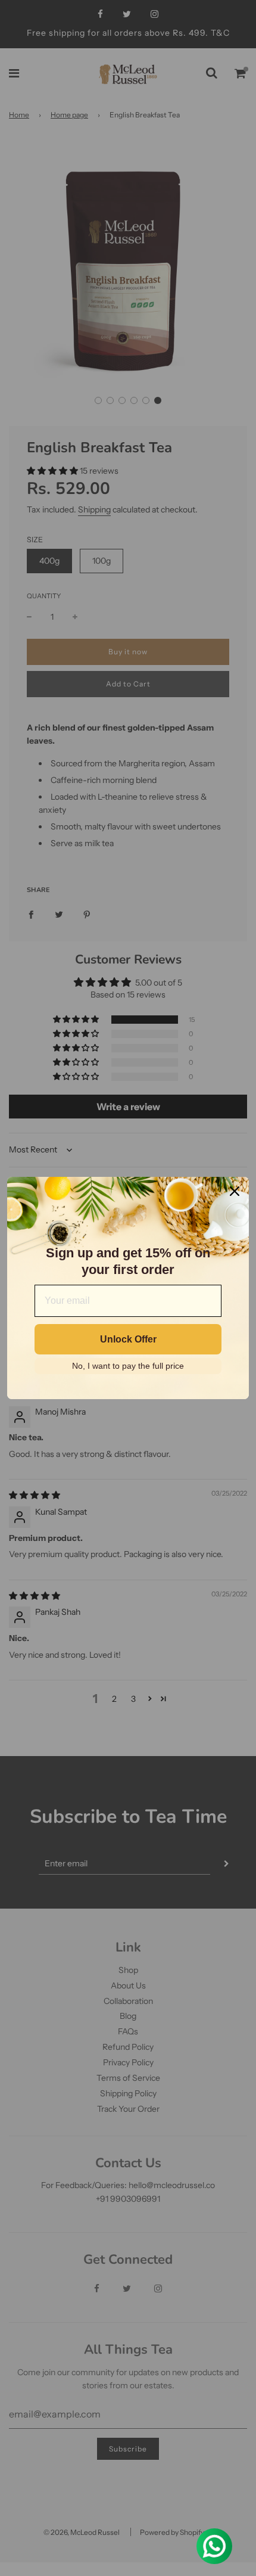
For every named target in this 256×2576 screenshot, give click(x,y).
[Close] (235, 1191)
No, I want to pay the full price (128, 1366)
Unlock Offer (128, 1339)
